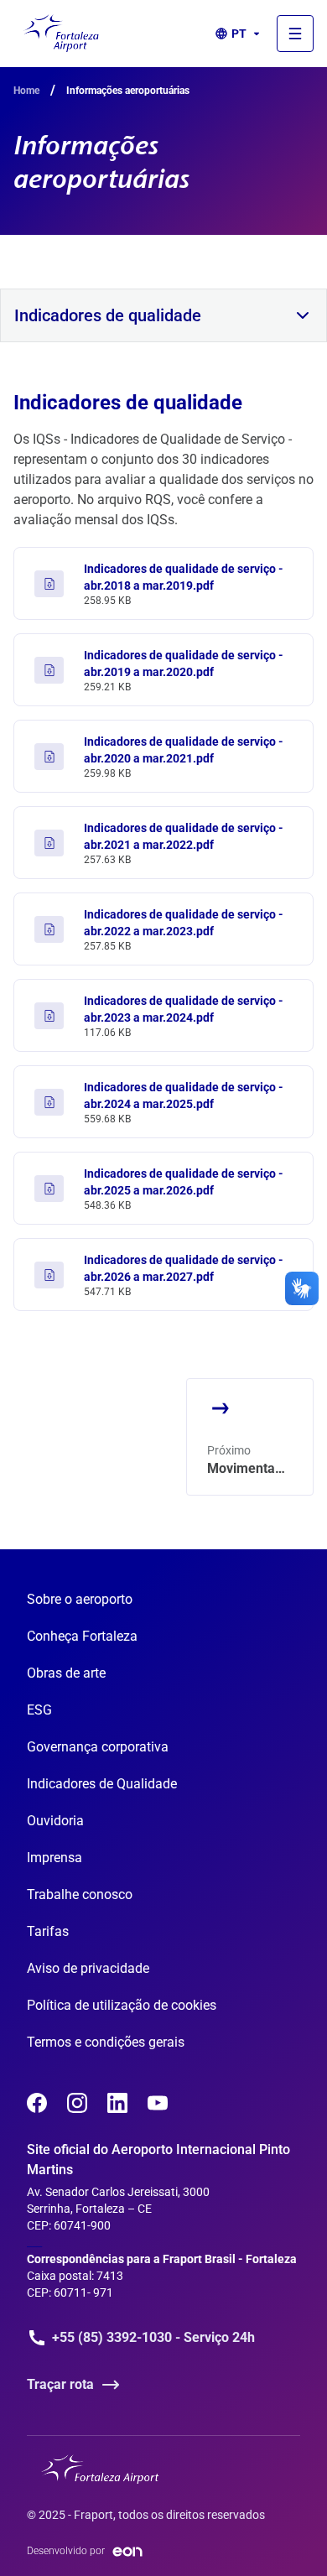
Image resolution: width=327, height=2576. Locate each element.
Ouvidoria (55, 1821)
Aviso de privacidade (88, 1968)
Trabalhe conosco (80, 1894)
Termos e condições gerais (106, 2042)
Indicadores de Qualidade (102, 1784)
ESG (39, 1710)
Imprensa (54, 1858)
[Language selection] (295, 34)
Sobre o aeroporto (80, 1599)
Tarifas (48, 1931)
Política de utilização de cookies (122, 2005)
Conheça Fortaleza (82, 1636)
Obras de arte (66, 1673)
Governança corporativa (98, 1747)
